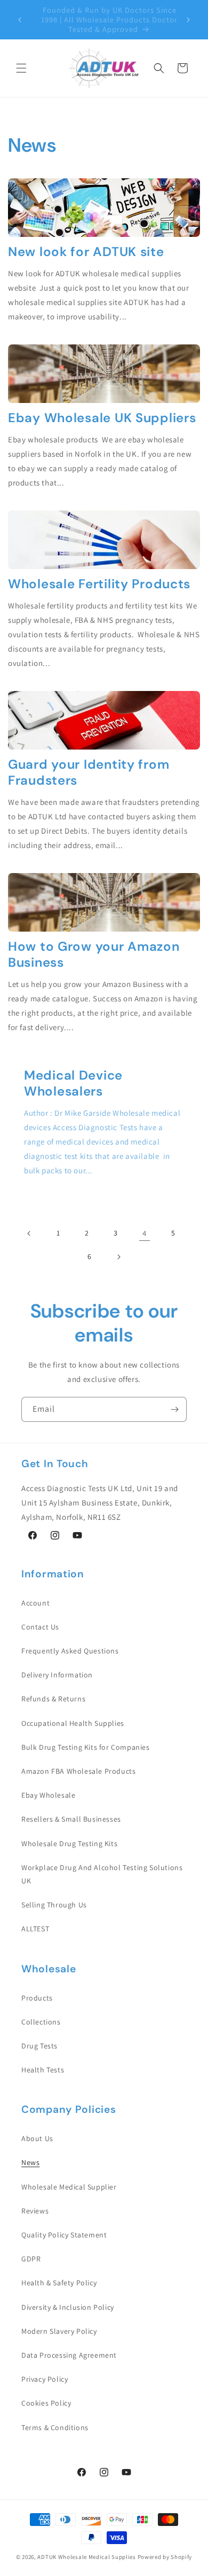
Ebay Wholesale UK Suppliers (102, 418)
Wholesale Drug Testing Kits (69, 1843)
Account (35, 1603)
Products (37, 1998)
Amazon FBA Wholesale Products (78, 1771)
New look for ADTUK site (86, 252)
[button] (21, 68)
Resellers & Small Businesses (71, 1819)
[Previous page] (29, 1233)
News (30, 2162)
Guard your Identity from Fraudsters (89, 772)
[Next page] (118, 1257)
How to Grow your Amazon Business (94, 954)
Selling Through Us (54, 1905)
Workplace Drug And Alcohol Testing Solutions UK (102, 1874)
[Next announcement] (188, 20)
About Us (37, 2138)
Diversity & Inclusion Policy (68, 2307)
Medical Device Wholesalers (73, 1083)
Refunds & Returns (53, 1699)
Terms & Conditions (55, 2427)
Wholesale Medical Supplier (69, 2187)
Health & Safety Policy (59, 2283)
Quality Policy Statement (64, 2235)
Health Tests (43, 2070)
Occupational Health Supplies (73, 1723)
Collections (41, 2022)
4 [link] (145, 1233)
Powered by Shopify (165, 2557)
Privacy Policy (45, 2379)
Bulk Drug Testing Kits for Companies (86, 1747)
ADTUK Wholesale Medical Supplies (86, 2557)
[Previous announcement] (20, 20)
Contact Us (40, 1627)
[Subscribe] (174, 1409)
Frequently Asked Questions (70, 1651)
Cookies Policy (46, 2403)
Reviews (35, 2211)
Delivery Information (57, 1675)
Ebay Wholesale (48, 1795)
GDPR (31, 2259)
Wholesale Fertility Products (99, 584)
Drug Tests (39, 2046)
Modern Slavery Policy (59, 2331)
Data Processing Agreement (69, 2355)
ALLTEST (35, 1929)
